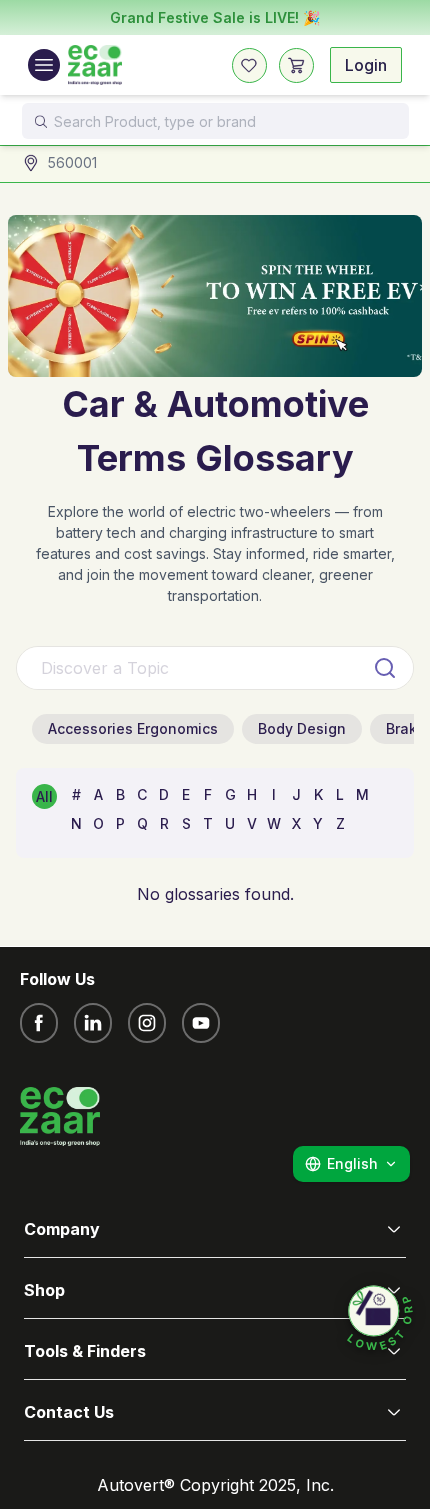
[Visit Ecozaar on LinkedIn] (93, 1023)
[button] (380, 1319)
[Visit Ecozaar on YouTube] (201, 1023)
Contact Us (69, 1412)
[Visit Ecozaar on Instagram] (147, 1023)
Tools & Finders (85, 1351)
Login (366, 65)
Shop (44, 1290)
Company (62, 1229)
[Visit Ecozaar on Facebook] (39, 1023)
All (44, 796)
